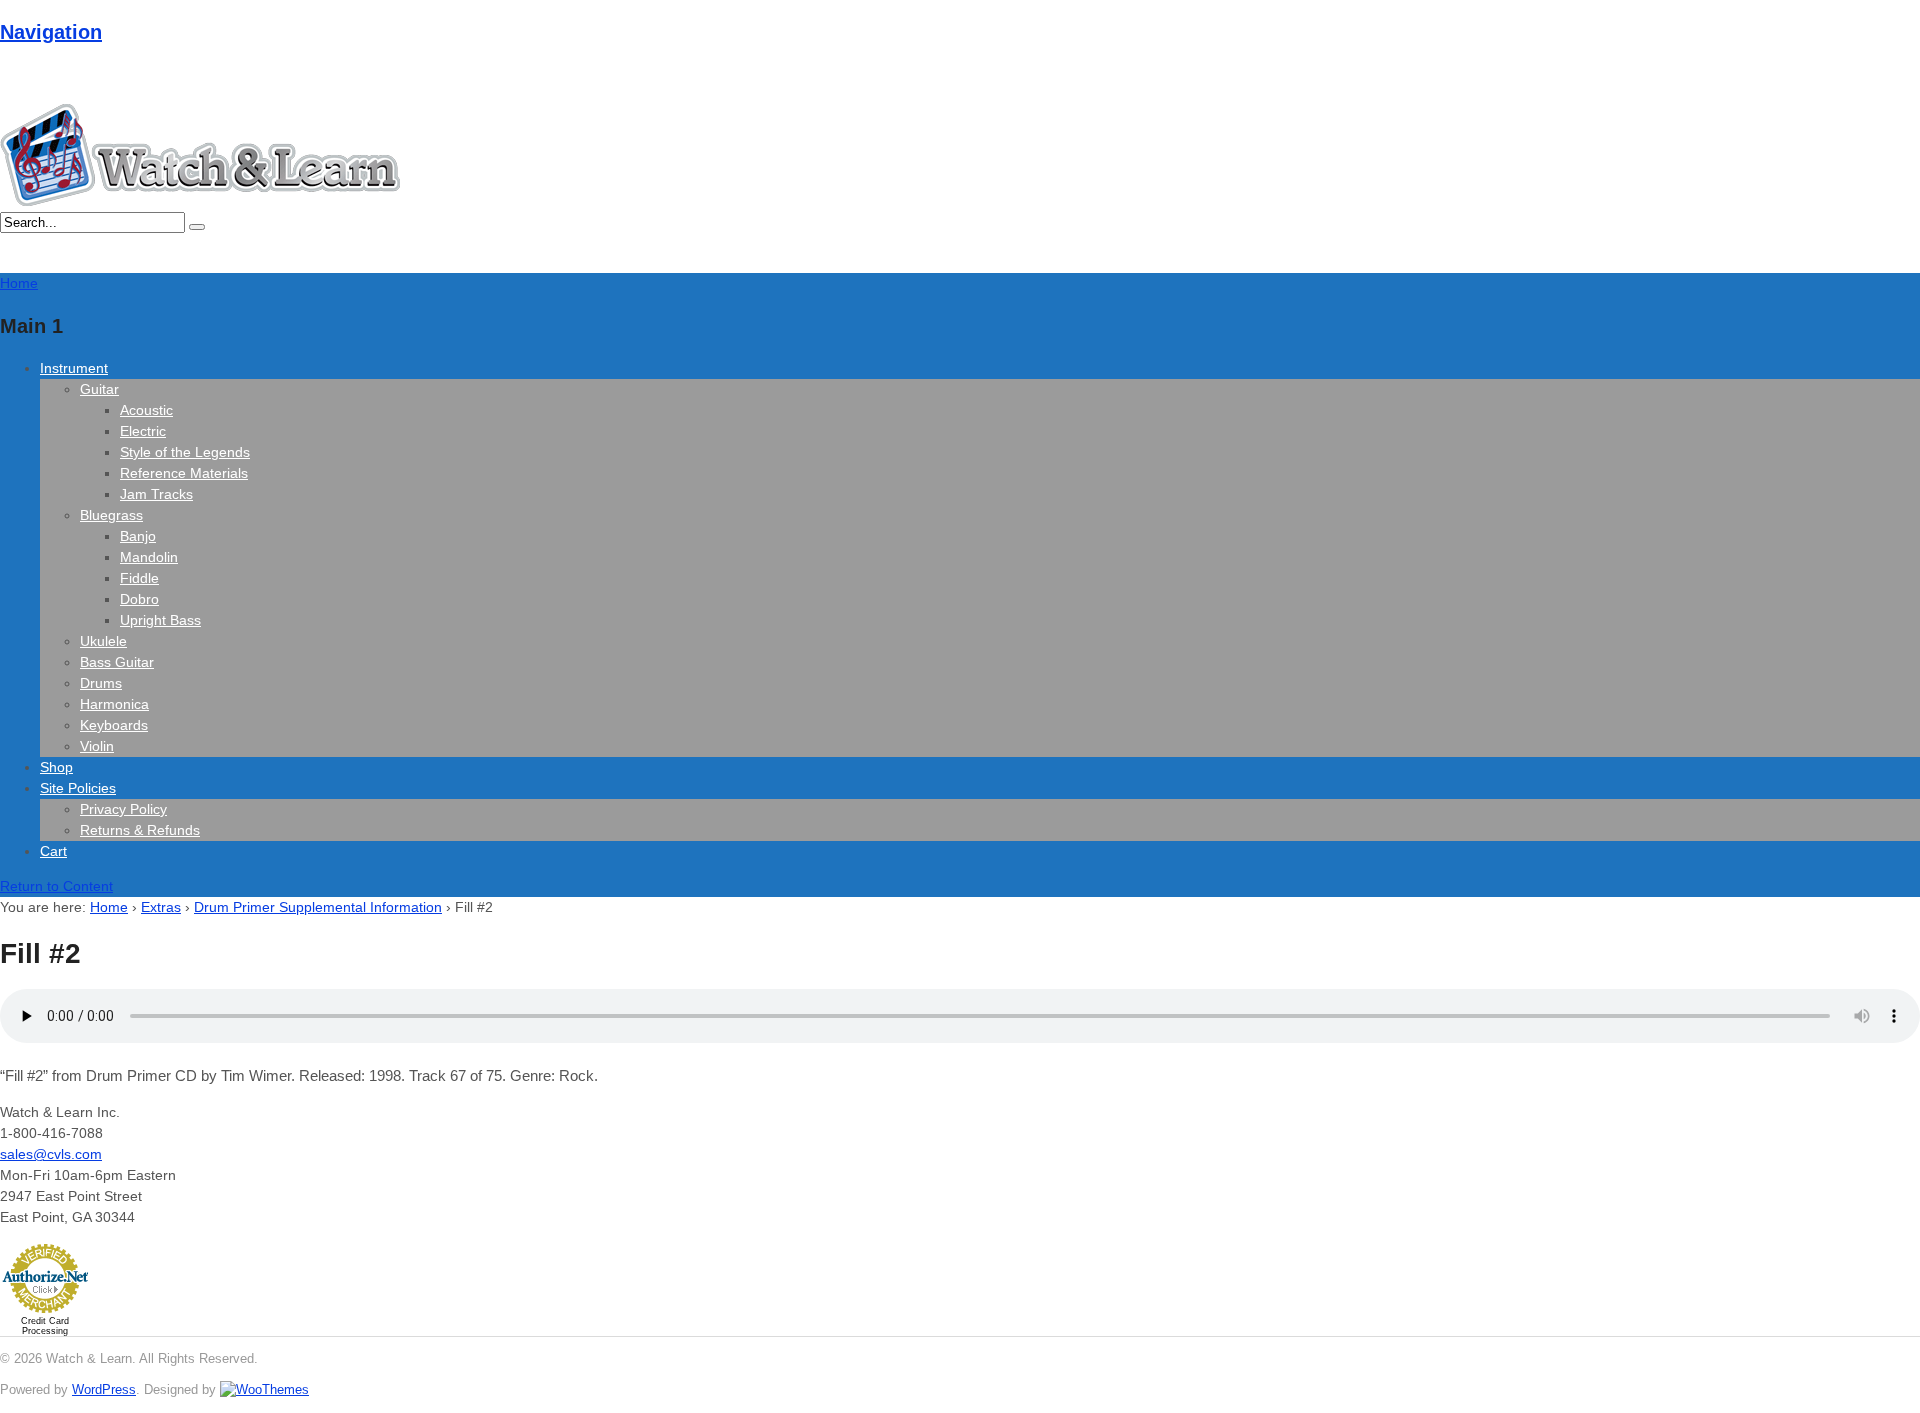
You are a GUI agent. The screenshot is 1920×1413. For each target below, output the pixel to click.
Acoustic (146, 410)
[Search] (197, 227)
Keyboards (114, 725)
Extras (161, 907)
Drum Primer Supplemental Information (318, 907)
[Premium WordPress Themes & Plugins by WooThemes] (264, 1389)
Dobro (139, 599)
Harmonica (114, 704)
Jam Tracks (156, 494)
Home (109, 907)
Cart (53, 851)
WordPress (104, 1389)
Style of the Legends (185, 452)
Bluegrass (111, 515)
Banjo (138, 536)
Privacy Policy (123, 809)
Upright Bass (160, 620)
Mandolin (149, 557)
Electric (143, 431)
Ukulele (103, 641)
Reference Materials (184, 473)
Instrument (74, 368)
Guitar (99, 389)
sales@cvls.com (51, 1154)
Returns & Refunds (140, 830)
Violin (97, 746)
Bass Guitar (117, 662)
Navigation (51, 32)
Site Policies (78, 788)
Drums (101, 683)
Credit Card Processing (45, 1326)
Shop (56, 767)
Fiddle (139, 578)
